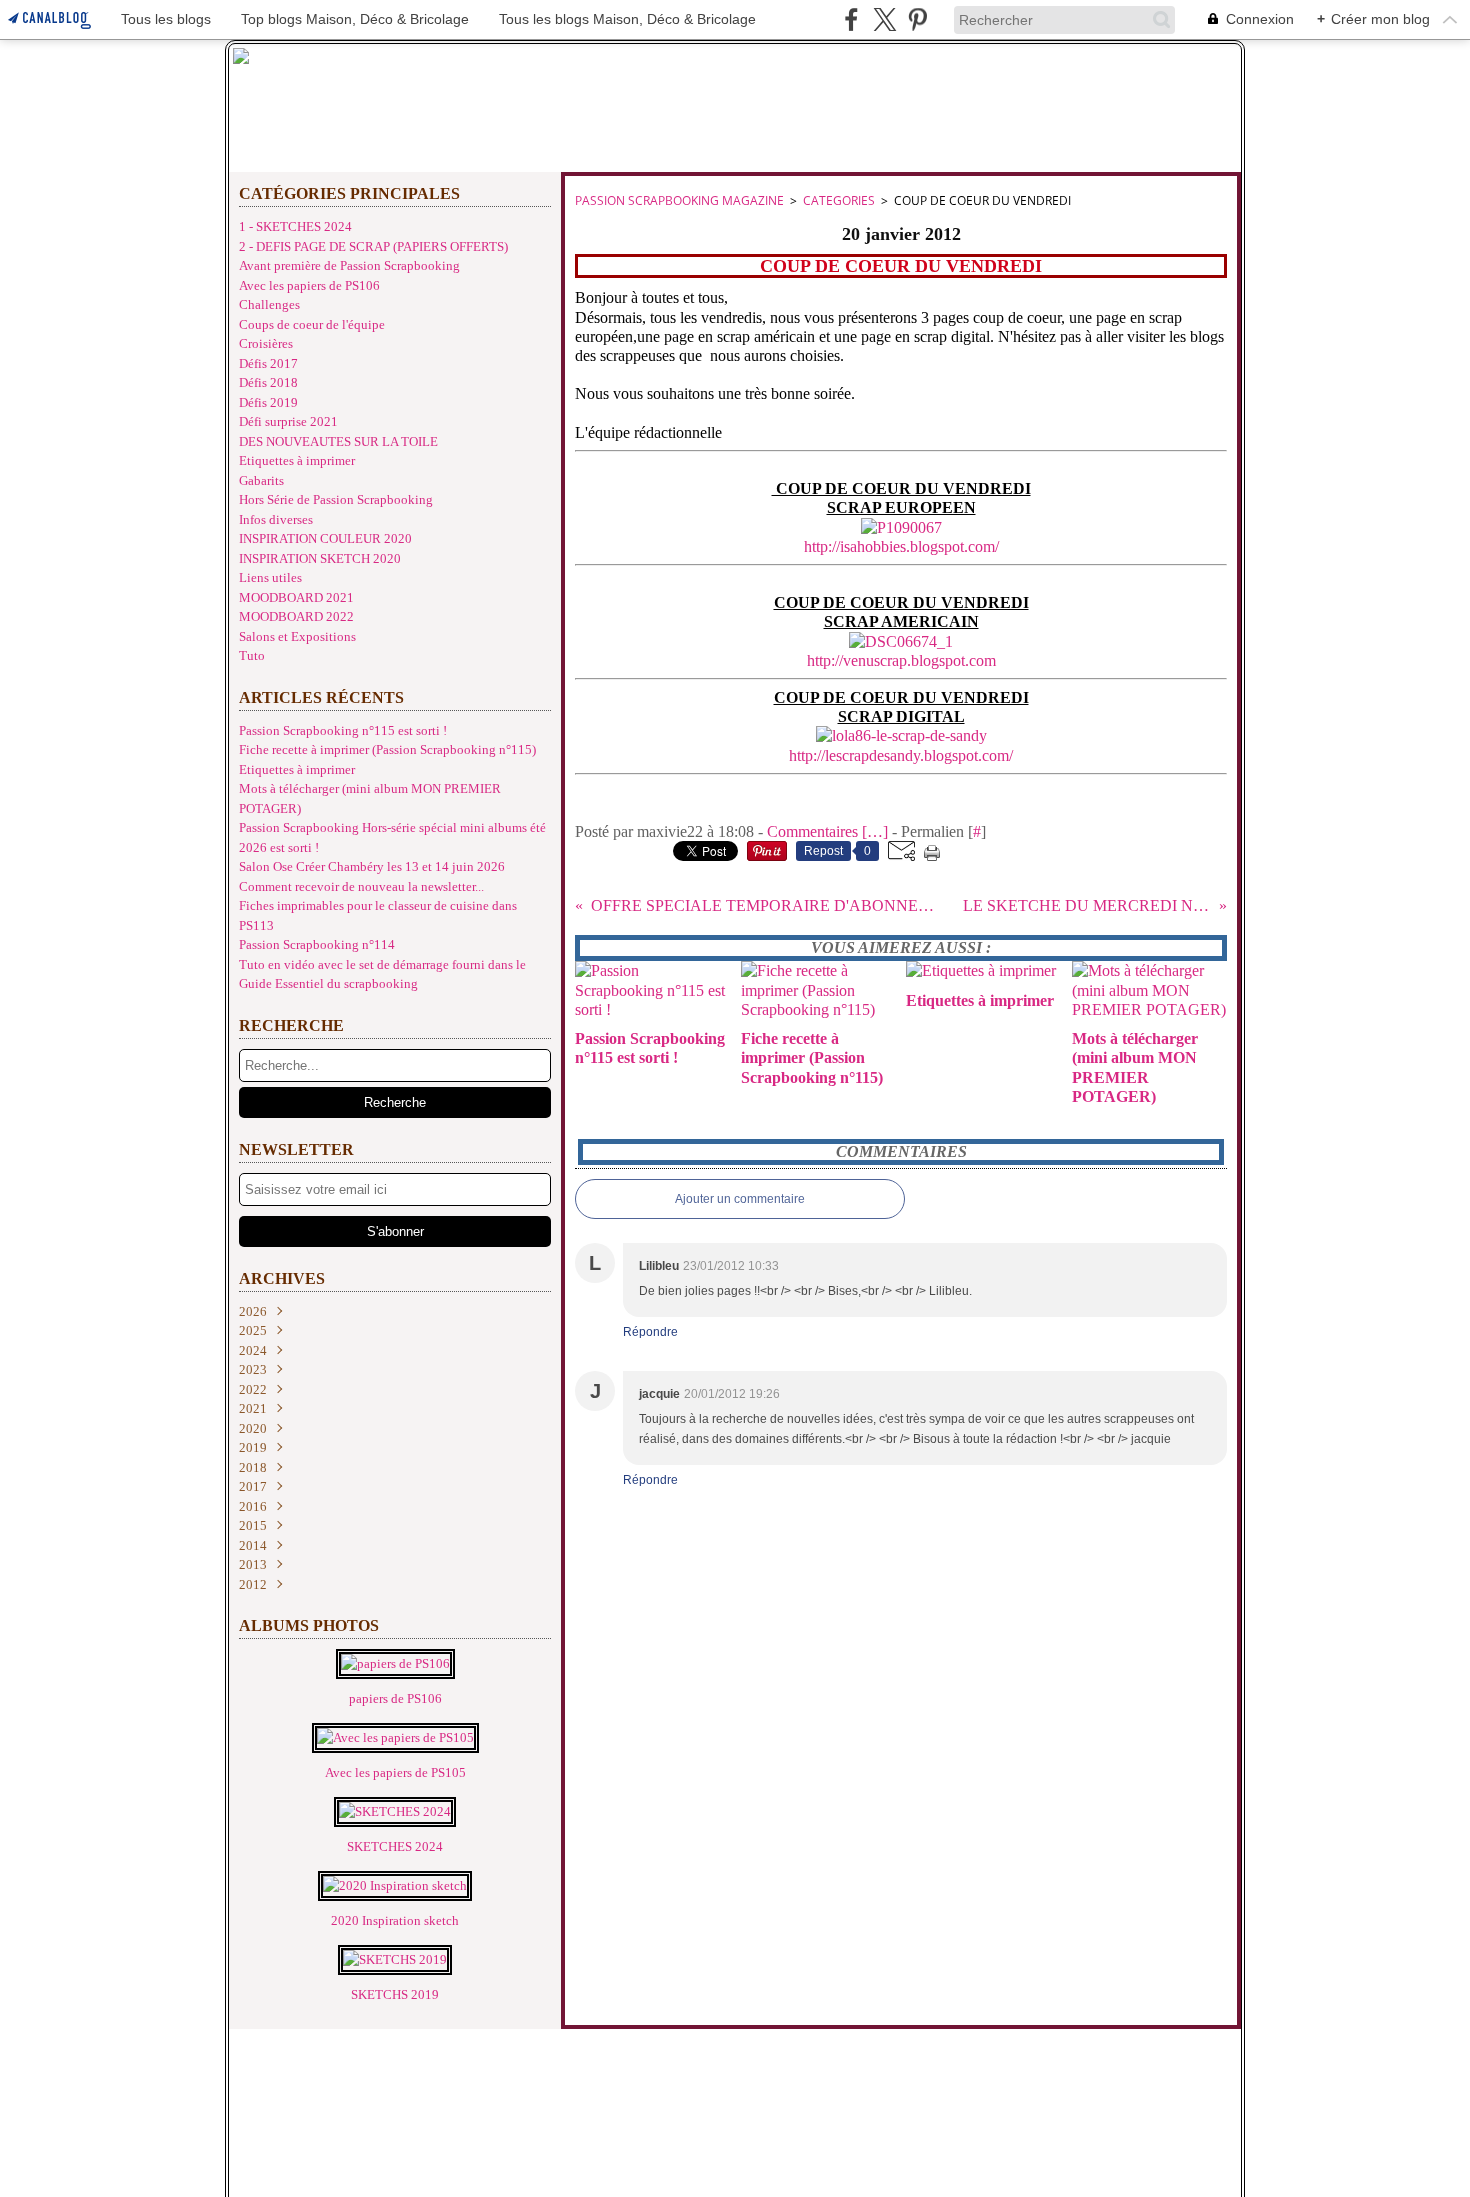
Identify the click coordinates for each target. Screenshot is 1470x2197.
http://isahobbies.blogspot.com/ (901, 546)
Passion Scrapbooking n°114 (317, 944)
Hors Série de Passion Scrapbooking (336, 499)
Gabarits (261, 480)
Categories (839, 200)
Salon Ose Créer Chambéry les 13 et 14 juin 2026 (372, 866)
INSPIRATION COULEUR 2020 (325, 538)
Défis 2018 (268, 382)
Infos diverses (276, 519)
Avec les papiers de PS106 (309, 285)
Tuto (252, 655)
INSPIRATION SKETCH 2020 (320, 558)
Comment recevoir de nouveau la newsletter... (361, 886)
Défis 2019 (268, 402)
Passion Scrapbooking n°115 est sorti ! (343, 730)
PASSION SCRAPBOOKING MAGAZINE (679, 200)
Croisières (266, 343)
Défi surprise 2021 (288, 421)
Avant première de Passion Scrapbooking (349, 265)
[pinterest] (917, 19)
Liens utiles (270, 577)
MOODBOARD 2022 (296, 616)
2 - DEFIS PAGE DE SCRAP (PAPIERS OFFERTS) (373, 246)
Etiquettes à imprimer (297, 460)
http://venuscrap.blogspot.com (901, 660)
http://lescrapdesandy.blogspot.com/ (901, 755)
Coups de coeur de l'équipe (312, 324)
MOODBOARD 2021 (296, 597)
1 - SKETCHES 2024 (295, 226)
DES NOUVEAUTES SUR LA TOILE (338, 441)
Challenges (269, 304)
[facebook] (851, 19)
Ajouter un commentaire (740, 1199)
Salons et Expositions (297, 636)
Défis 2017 (268, 363)
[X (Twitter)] (884, 19)
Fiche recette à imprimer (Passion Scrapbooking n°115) (387, 749)
